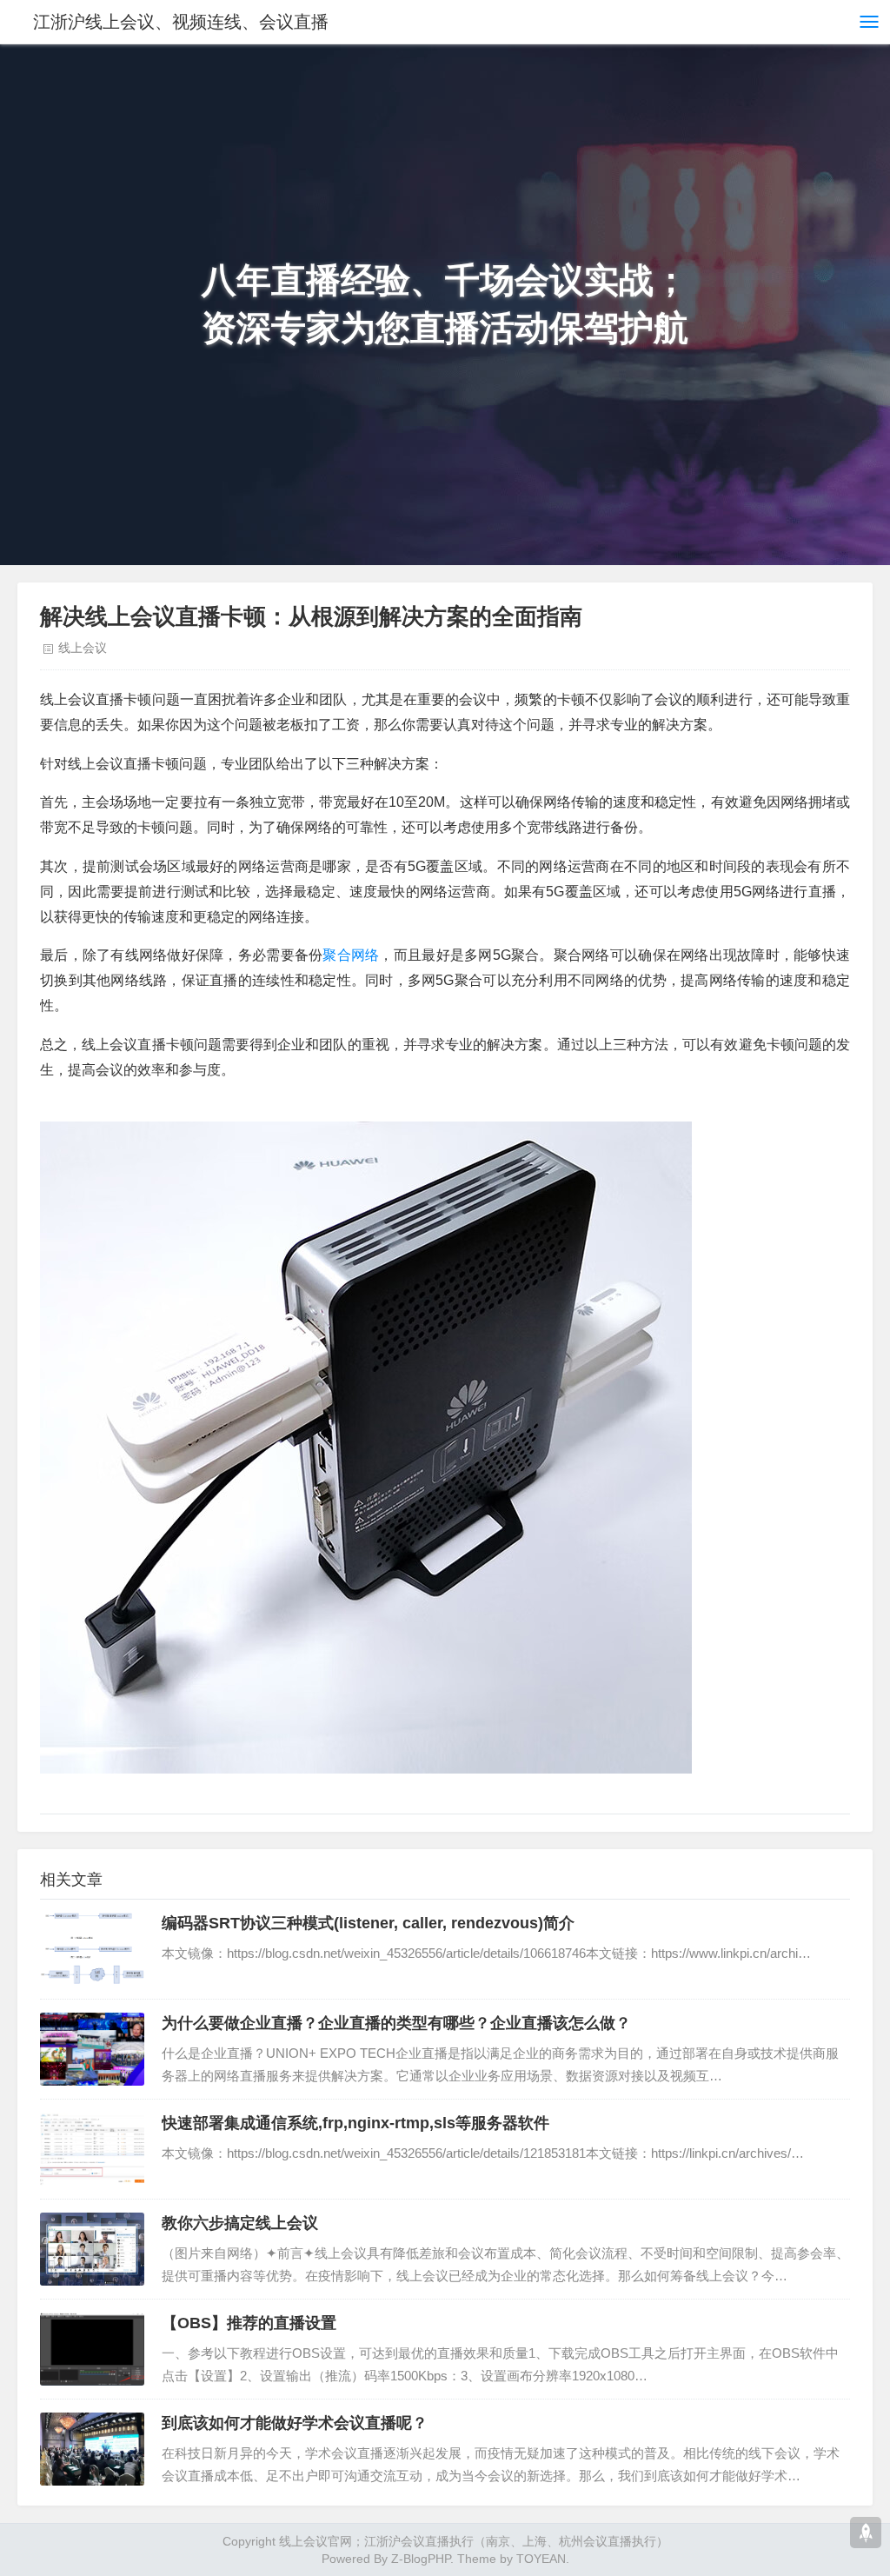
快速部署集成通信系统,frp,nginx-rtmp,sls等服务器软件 (355, 2123)
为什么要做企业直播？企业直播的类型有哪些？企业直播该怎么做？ (396, 2023)
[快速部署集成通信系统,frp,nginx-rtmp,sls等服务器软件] (92, 2149)
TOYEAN (541, 2559)
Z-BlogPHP (421, 2559)
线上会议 (83, 648)
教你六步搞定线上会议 (240, 2223)
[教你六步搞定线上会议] (92, 2249)
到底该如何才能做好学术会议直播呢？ (295, 2423)
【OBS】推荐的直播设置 (249, 2323)
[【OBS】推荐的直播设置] (92, 2349)
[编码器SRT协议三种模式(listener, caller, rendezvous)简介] (92, 1949)
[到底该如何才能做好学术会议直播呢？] (92, 2449)
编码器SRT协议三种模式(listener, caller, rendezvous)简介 (368, 1923)
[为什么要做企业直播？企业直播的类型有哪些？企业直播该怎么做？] (92, 2049)
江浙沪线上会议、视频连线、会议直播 (181, 22)
